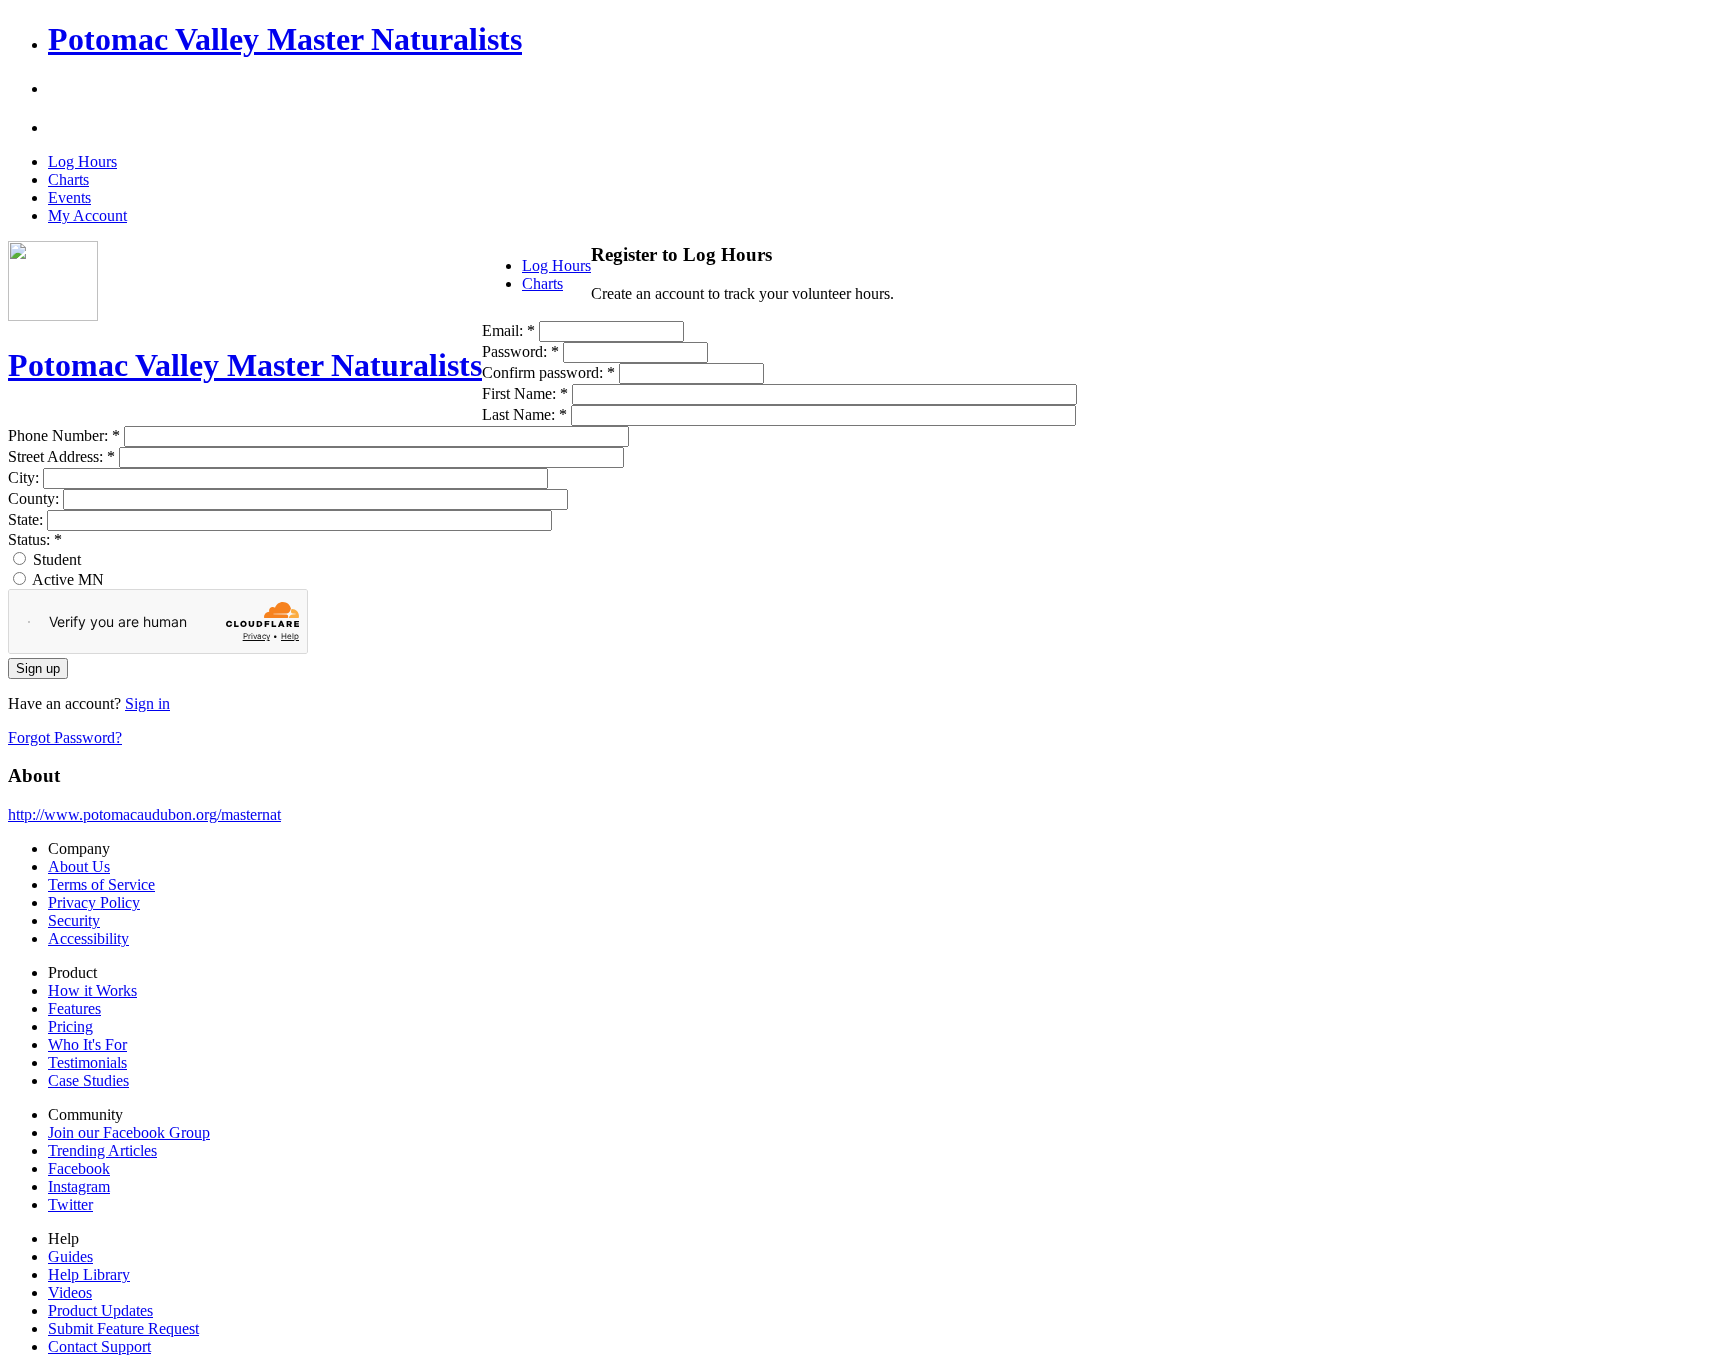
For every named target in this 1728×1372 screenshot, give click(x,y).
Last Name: (524, 414)
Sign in (147, 703)
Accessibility (88, 938)
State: (27, 519)
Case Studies (88, 1080)
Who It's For (87, 1044)
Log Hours (82, 161)
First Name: (525, 393)
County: (35, 498)
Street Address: (61, 456)
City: (25, 477)
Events (69, 197)
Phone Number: (64, 435)
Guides (70, 1256)
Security (74, 920)
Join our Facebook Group (129, 1132)
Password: (520, 351)
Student (55, 559)
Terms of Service (101, 884)
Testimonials (87, 1062)
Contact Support (99, 1346)
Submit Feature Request (123, 1328)
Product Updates (100, 1310)
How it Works (92, 990)
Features (74, 1008)
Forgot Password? (65, 737)
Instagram (79, 1186)
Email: (508, 330)
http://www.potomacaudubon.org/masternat (144, 814)
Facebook (79, 1168)
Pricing (70, 1026)
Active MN (66, 579)
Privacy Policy (94, 902)
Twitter (70, 1204)
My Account (87, 215)
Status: (35, 539)
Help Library (89, 1274)
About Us (79, 866)
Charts (68, 179)
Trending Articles (102, 1150)
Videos (70, 1292)
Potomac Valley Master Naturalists (285, 39)
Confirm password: (548, 372)
